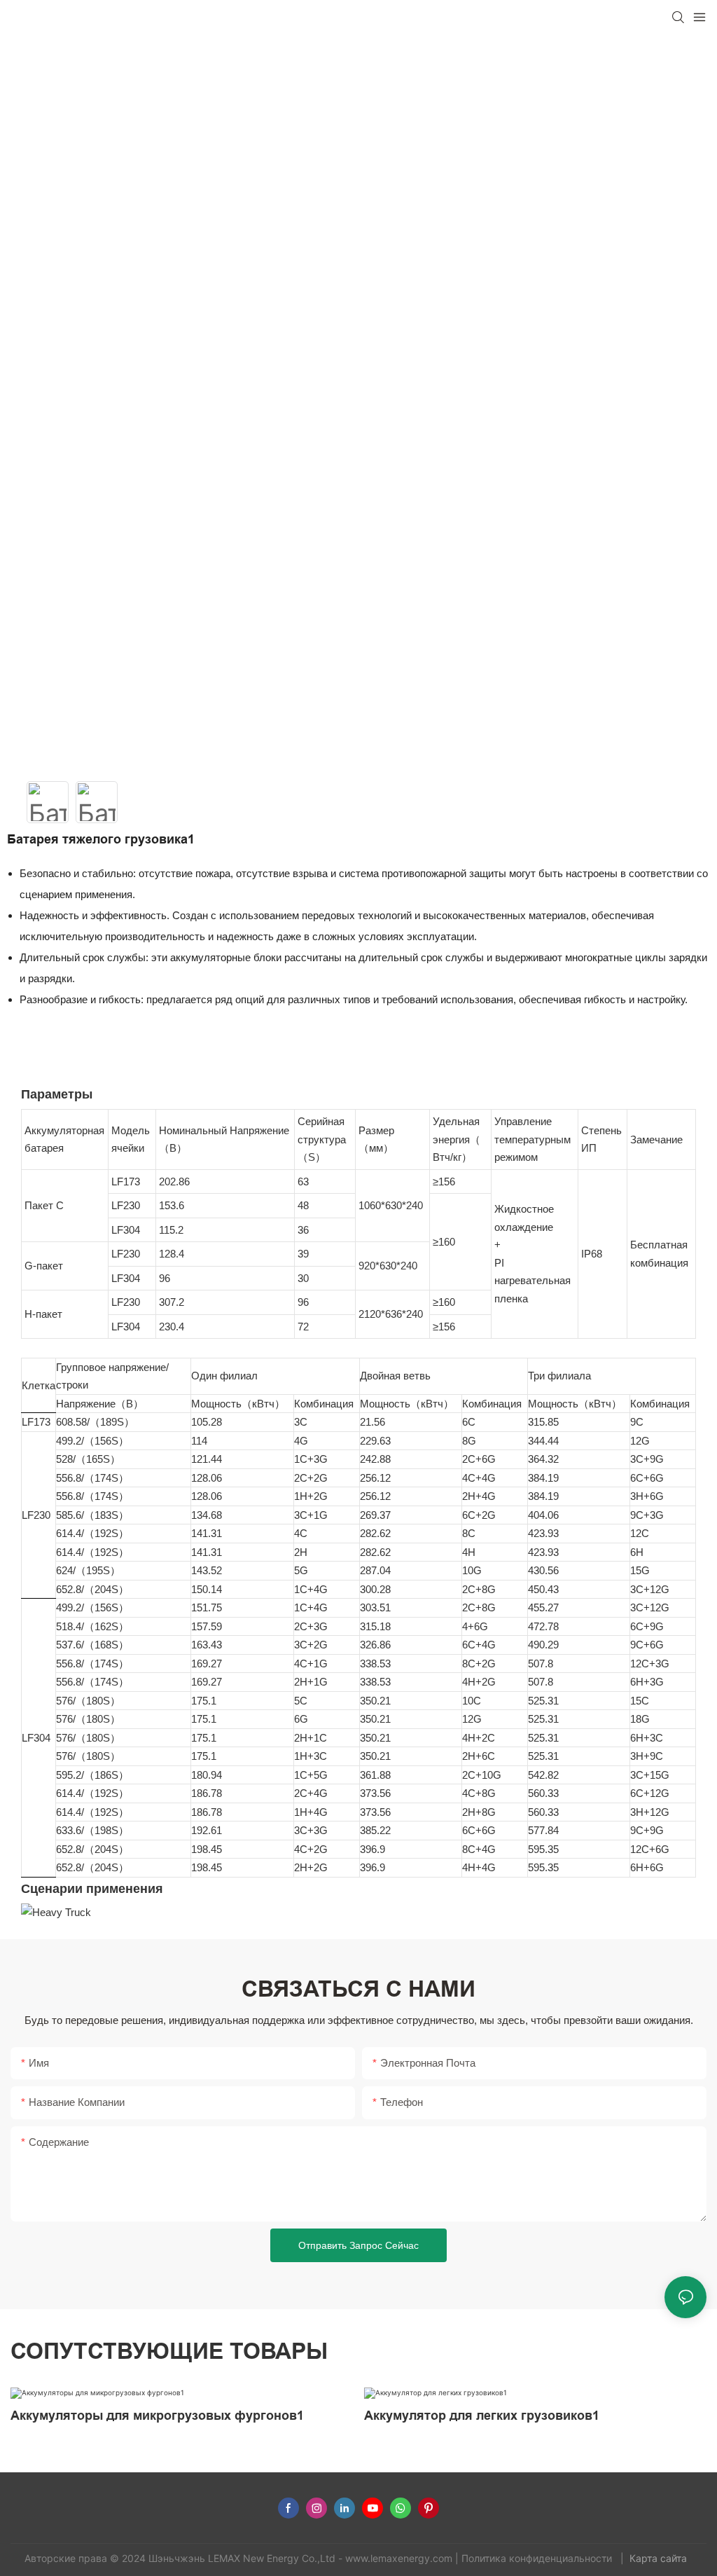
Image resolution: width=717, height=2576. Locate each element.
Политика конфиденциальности (538, 2558)
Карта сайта (660, 2558)
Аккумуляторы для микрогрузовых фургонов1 (157, 2416)
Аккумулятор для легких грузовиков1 (482, 2416)
